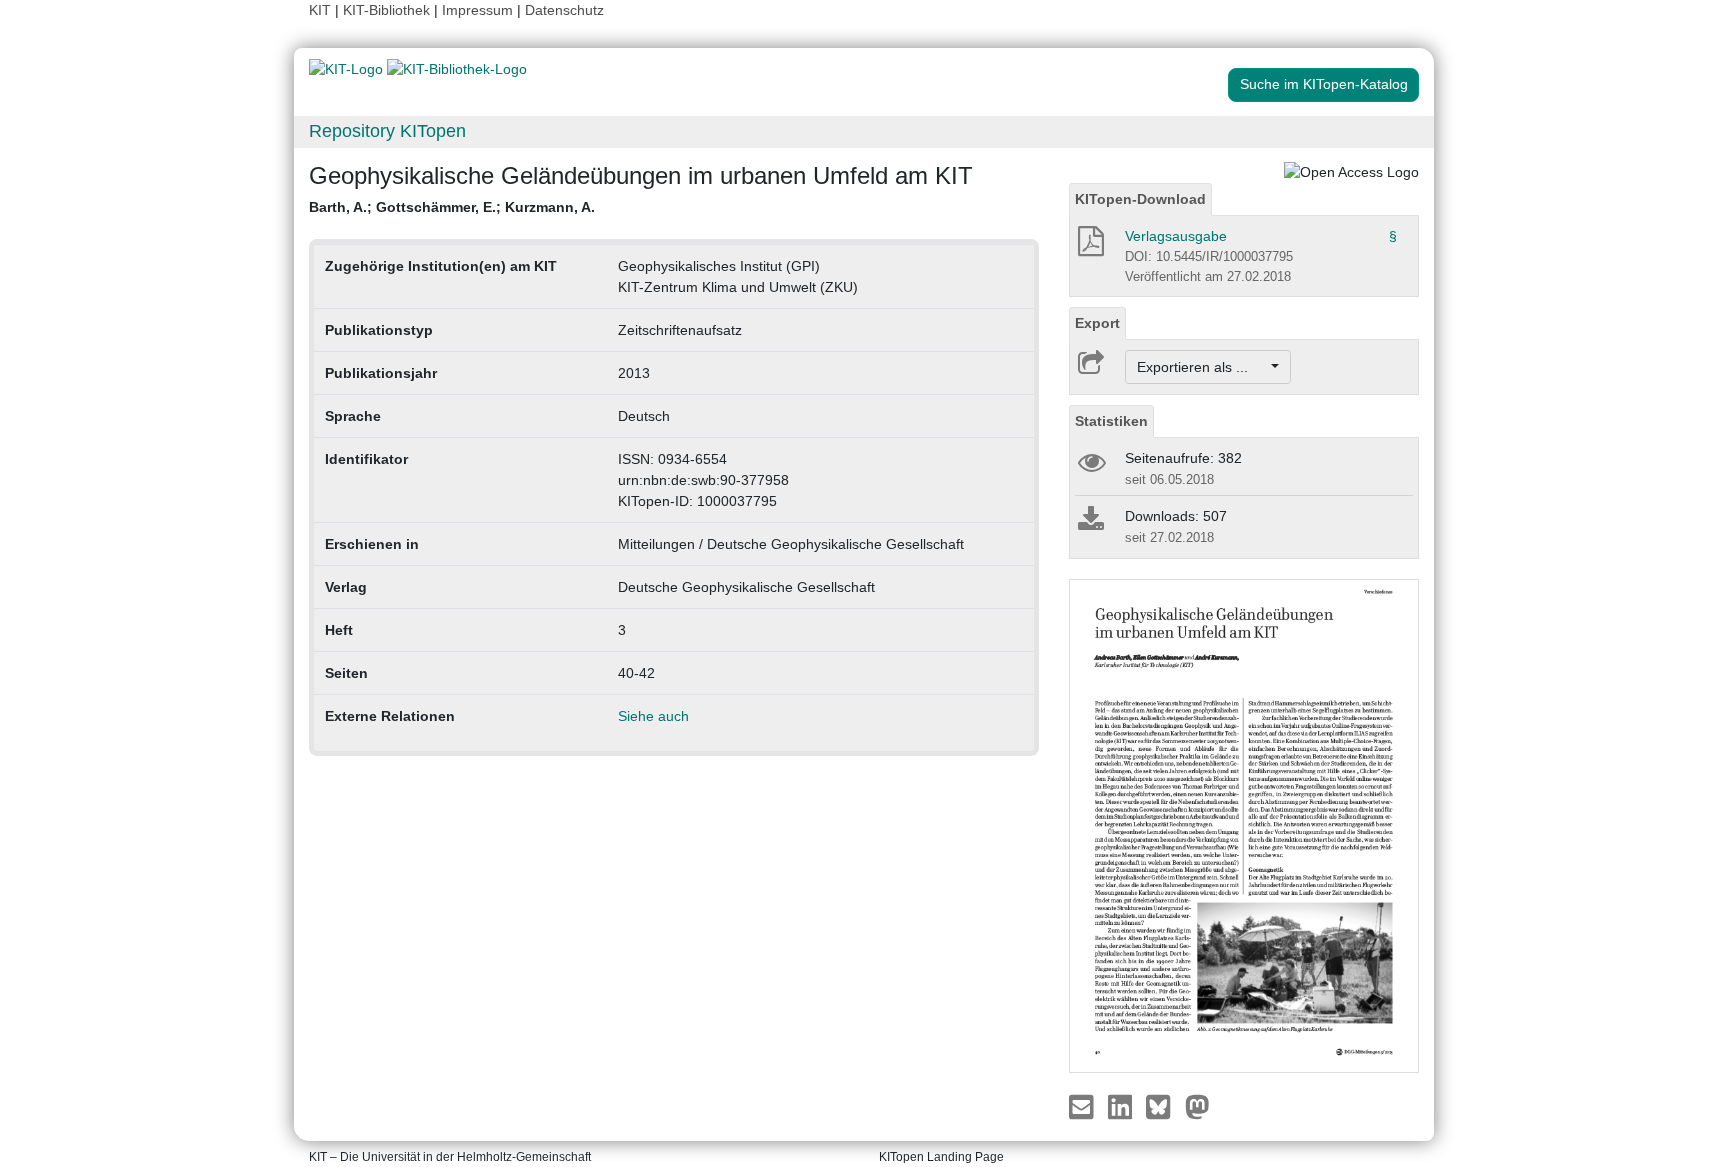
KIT (320, 10)
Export (1097, 323)
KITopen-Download (1140, 199)
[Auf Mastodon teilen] (1197, 1105)
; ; (452, 207)
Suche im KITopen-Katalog (1324, 84)
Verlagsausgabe (1176, 236)
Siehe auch (653, 716)
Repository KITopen (387, 131)
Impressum (477, 10)
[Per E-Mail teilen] (1083, 1105)
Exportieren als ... (1202, 367)
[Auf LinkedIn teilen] (1122, 1105)
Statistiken (1111, 421)
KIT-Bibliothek (388, 10)
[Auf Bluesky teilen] (1163, 1105)
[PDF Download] (1089, 247)
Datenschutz (564, 10)
